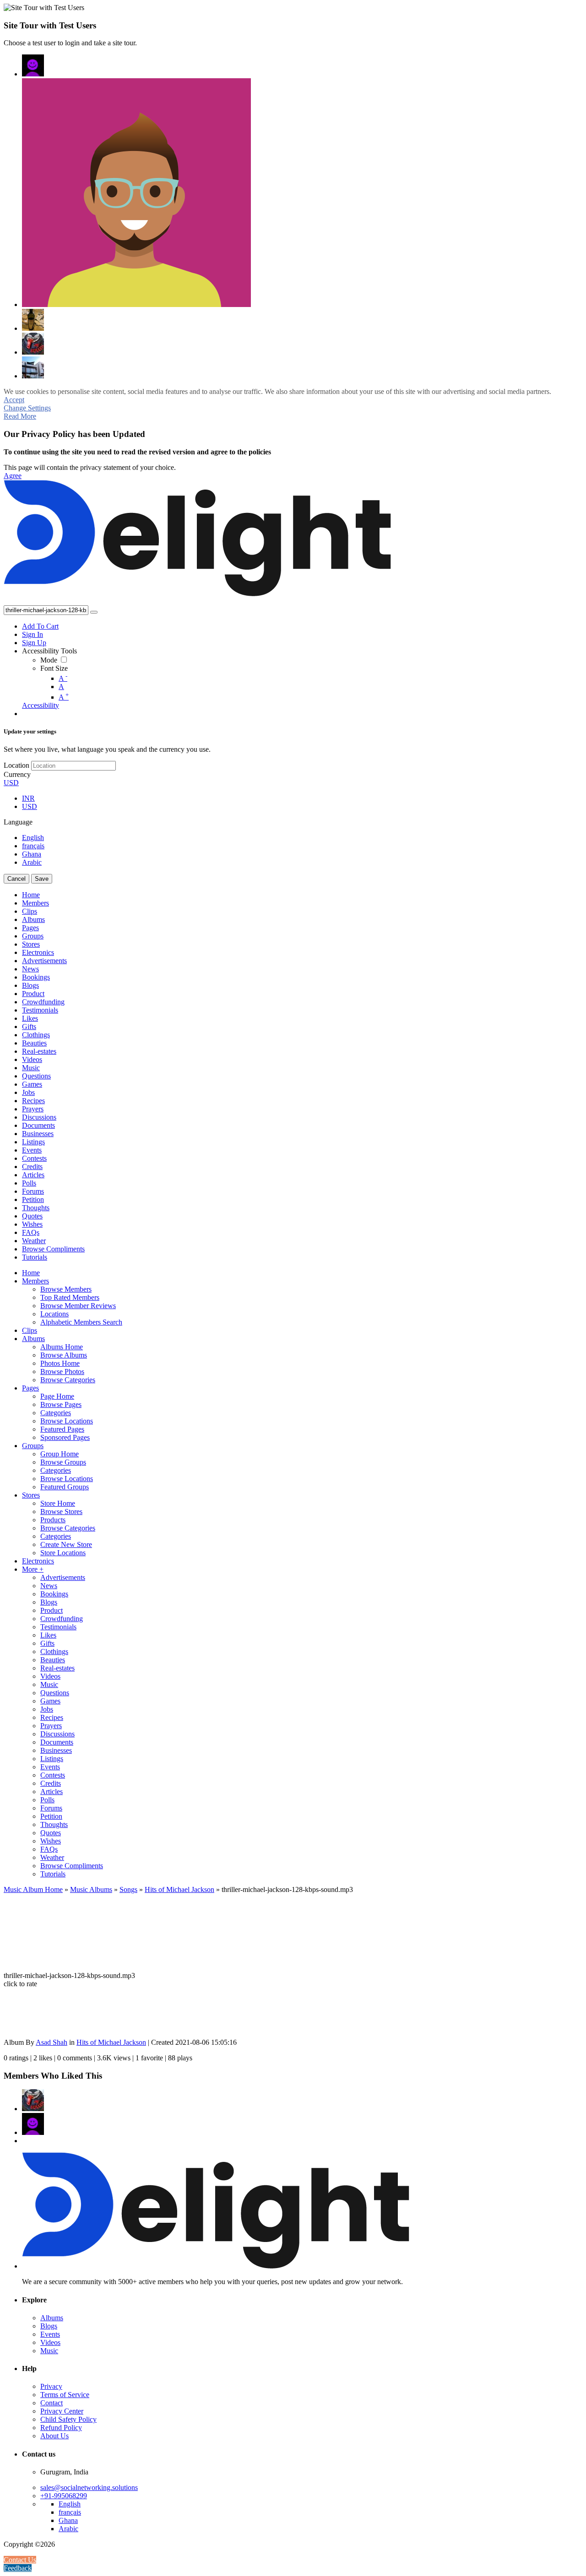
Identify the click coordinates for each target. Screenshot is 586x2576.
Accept (14, 400)
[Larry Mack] (33, 344)
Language (18, 822)
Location (16, 765)
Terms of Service (65, 2395)
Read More (20, 416)
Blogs (49, 2326)
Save (42, 879)
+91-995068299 (64, 2496)
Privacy (51, 2386)
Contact (52, 2403)
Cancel (16, 879)
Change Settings (27, 408)
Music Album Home (33, 1889)
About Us (54, 2436)
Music (49, 2351)
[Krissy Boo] (33, 320)
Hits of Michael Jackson (179, 1889)
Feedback (18, 2568)
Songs (128, 1889)
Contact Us (20, 2560)
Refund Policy (61, 2428)
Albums (52, 2318)
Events (50, 2334)
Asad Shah (52, 2042)
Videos (50, 2342)
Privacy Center (62, 2411)
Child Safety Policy (68, 2419)
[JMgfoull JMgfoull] (33, 65)
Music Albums (91, 1889)
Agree (13, 476)
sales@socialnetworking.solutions (89, 2487)
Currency (17, 774)
